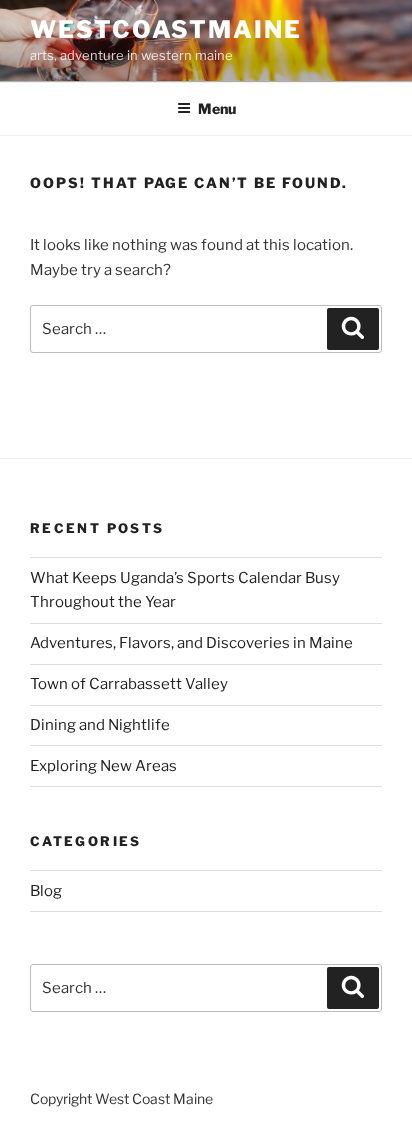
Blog (46, 891)
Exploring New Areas (103, 766)
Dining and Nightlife (100, 725)
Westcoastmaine (166, 29)
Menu (217, 108)
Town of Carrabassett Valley (129, 684)
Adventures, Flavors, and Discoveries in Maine (191, 643)
